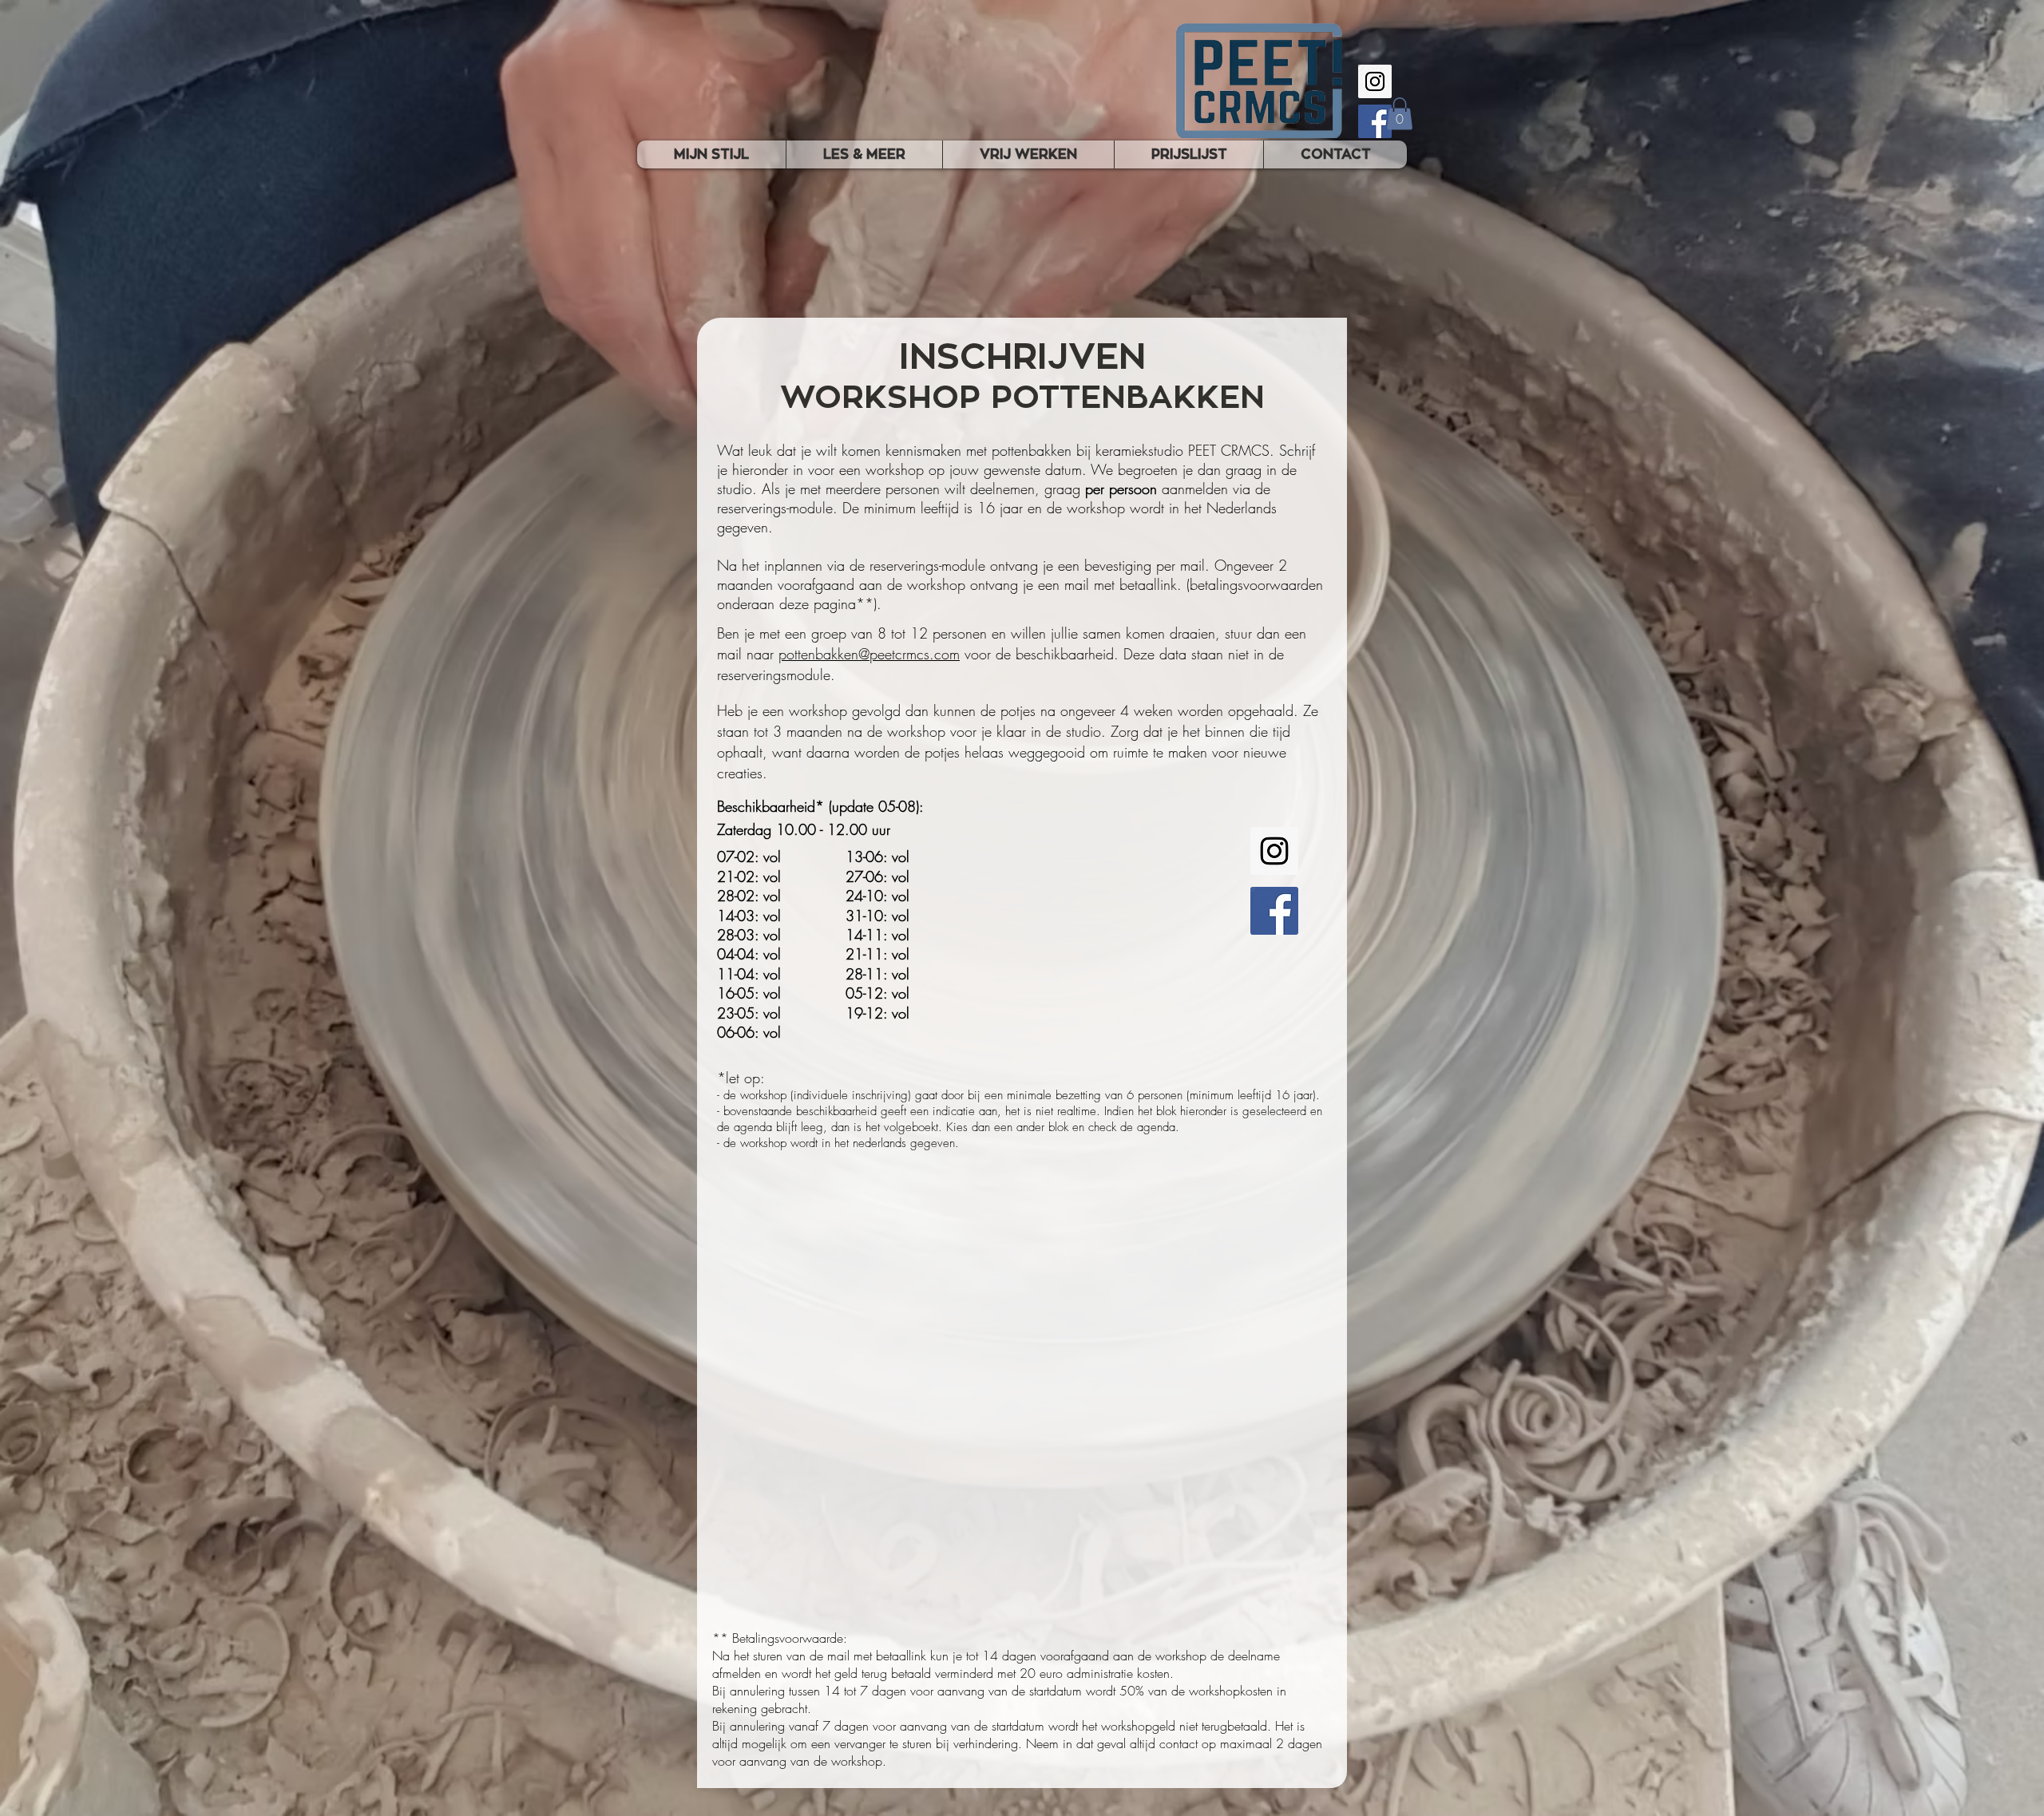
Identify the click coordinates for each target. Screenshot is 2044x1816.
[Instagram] (1375, 81)
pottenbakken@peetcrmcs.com (869, 654)
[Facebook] (1375, 121)
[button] (1400, 114)
